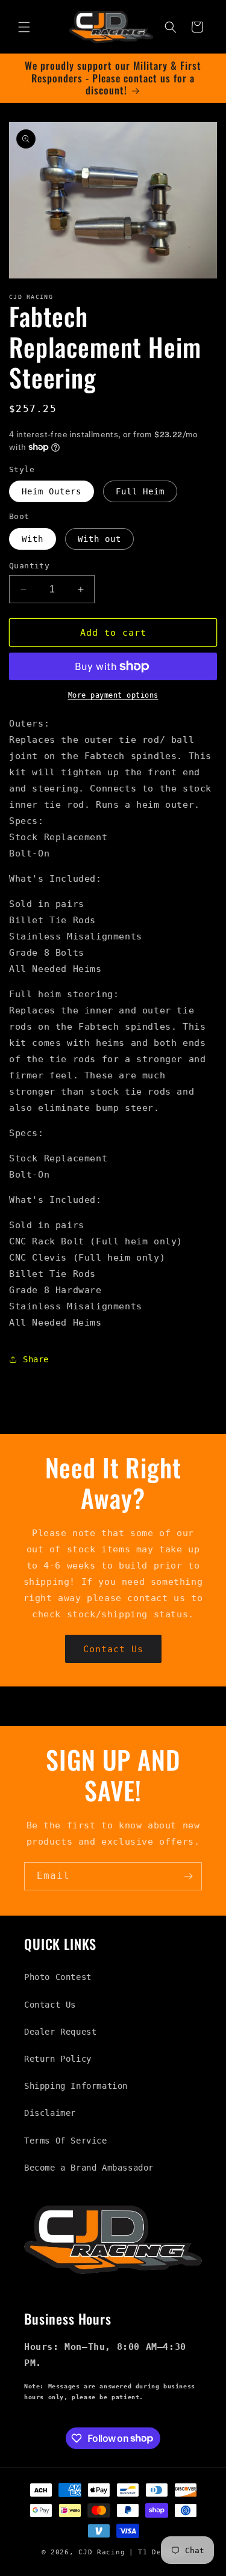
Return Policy (58, 2059)
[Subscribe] (188, 1876)
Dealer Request (60, 2032)
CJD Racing (102, 2552)
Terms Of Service (66, 2141)
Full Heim (140, 491)
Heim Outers (52, 491)
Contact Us (113, 1649)
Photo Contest (58, 1977)
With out (99, 539)
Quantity (29, 566)
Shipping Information (76, 2086)
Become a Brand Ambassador (89, 2168)
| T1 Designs (157, 2552)
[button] (24, 27)
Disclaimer (50, 2113)
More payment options (113, 695)
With (33, 539)
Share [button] (36, 1359)
